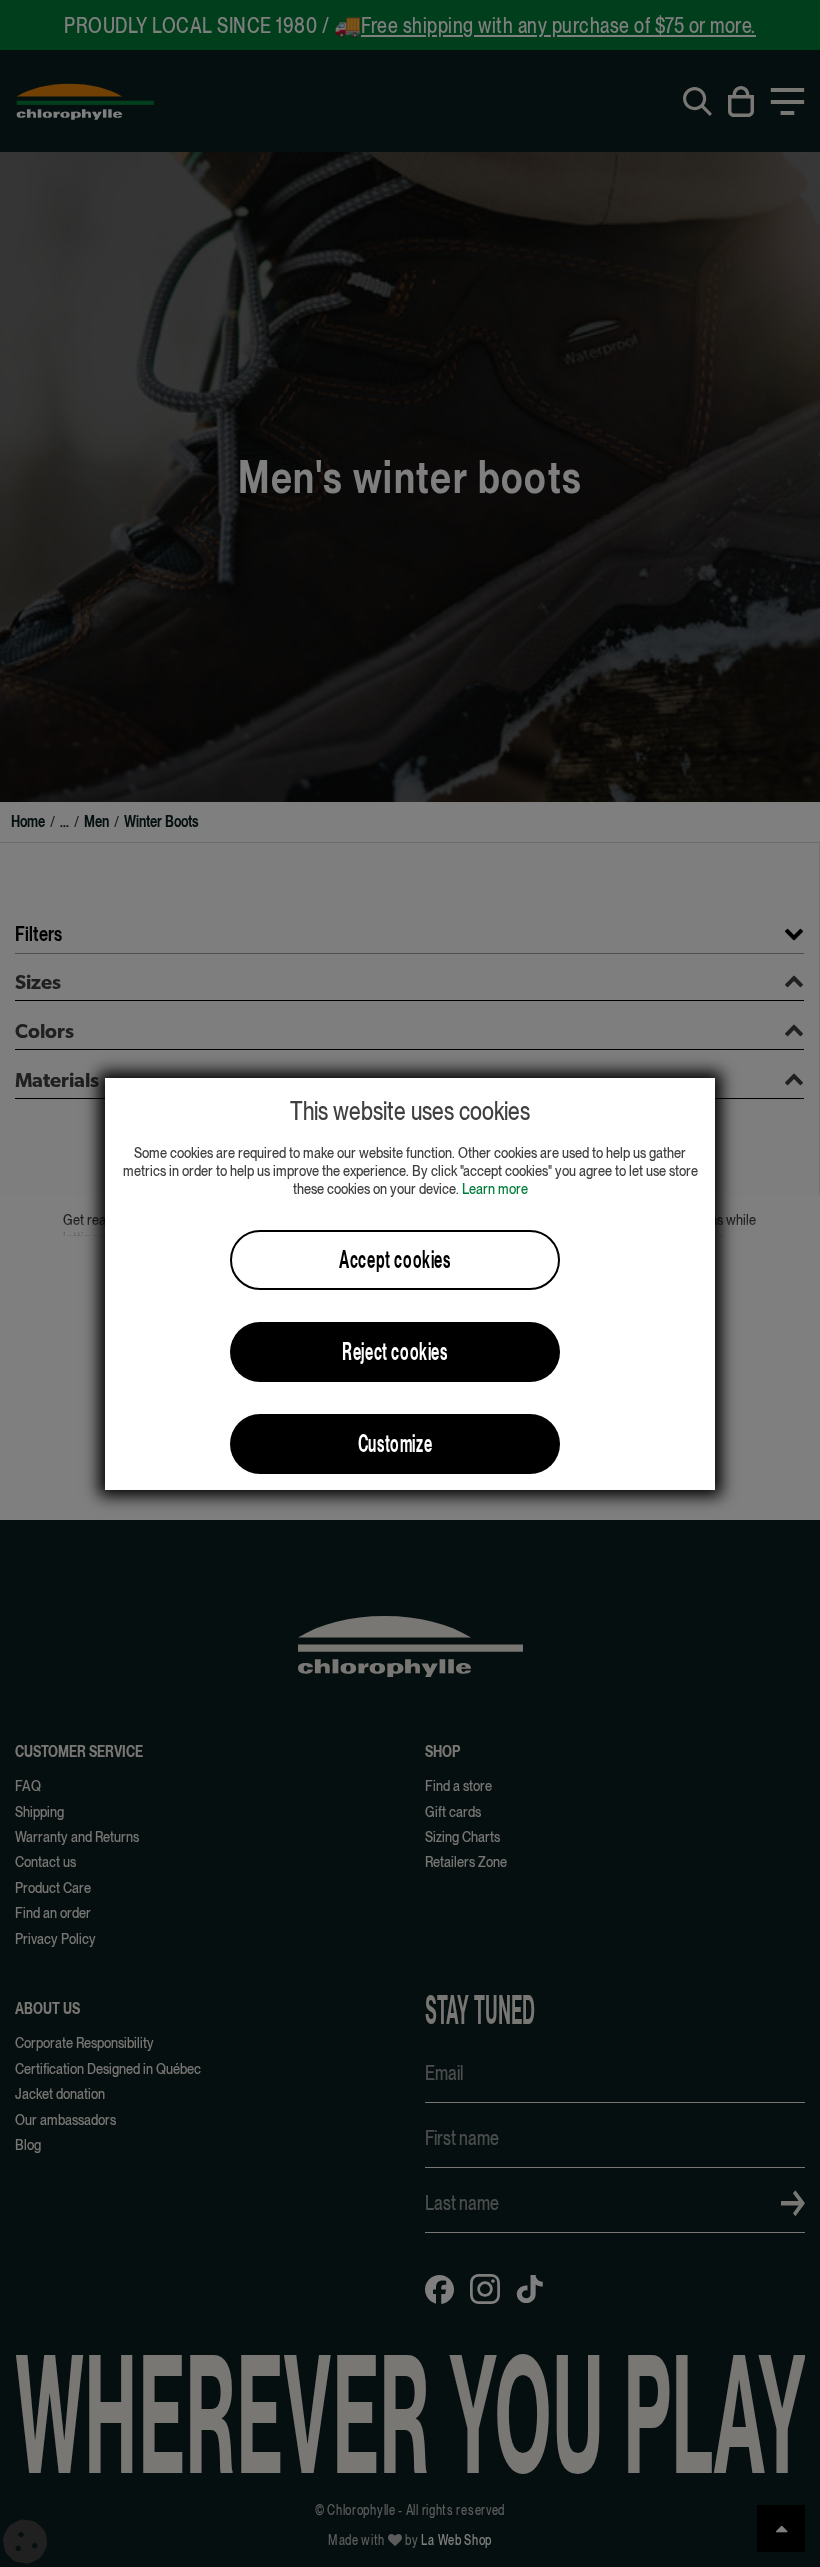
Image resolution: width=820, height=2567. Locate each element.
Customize (395, 1443)
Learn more (495, 1188)
